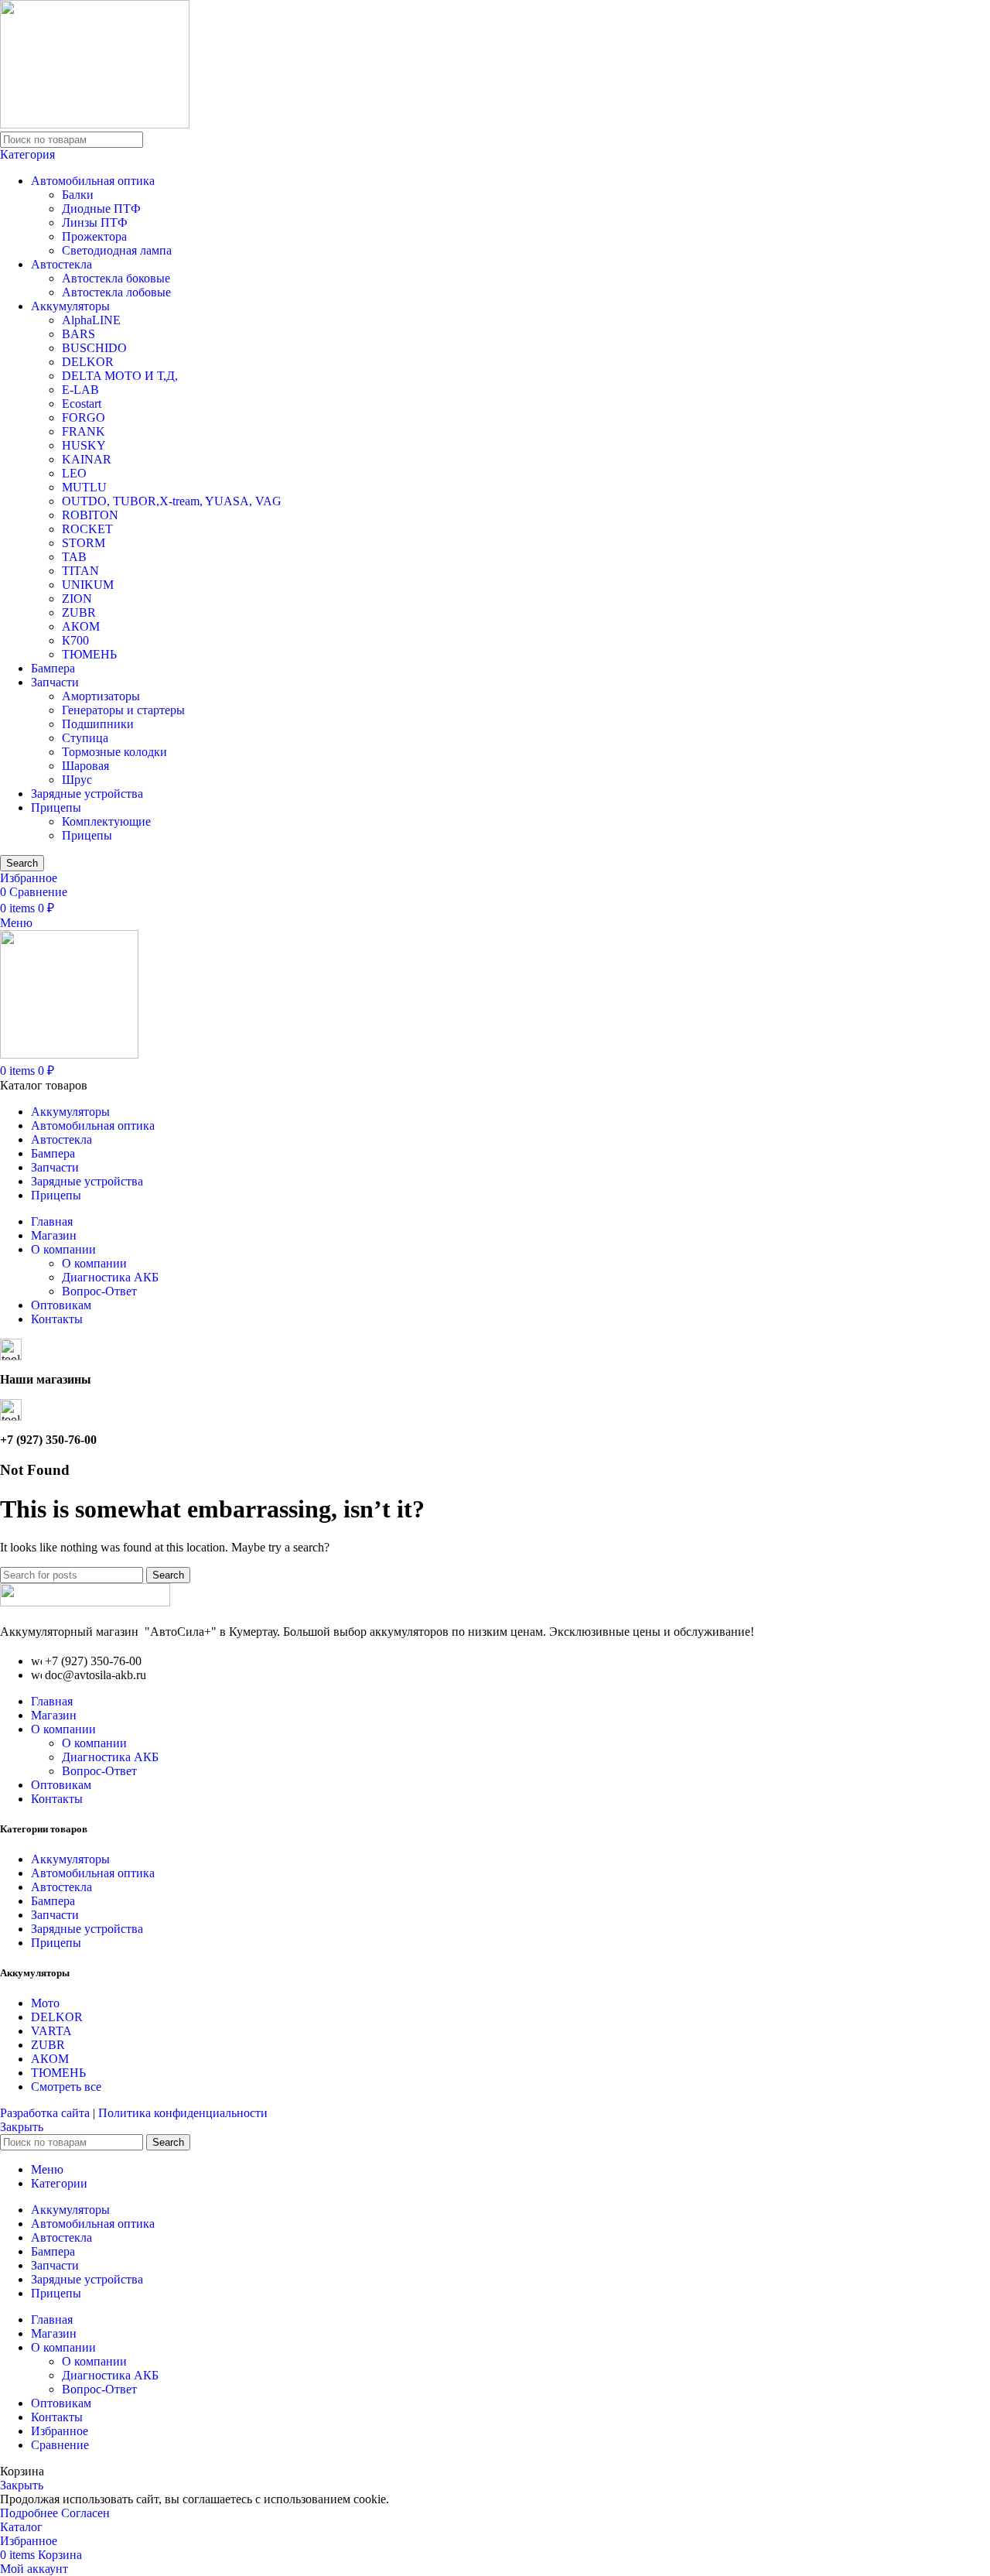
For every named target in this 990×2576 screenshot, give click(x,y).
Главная (52, 1701)
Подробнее (31, 2513)
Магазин (54, 1715)
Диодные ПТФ (101, 209)
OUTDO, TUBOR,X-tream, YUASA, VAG (172, 501)
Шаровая (85, 766)
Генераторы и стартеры (123, 710)
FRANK (84, 431)
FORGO (84, 417)
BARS (79, 334)
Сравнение (60, 2445)
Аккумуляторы (70, 306)
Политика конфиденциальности (183, 2113)
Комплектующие (106, 821)
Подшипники (98, 724)
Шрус (77, 780)
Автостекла (61, 264)
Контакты (57, 1799)
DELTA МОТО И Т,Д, (120, 376)
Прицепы (56, 807)
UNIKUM (88, 585)
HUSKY (84, 445)
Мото (45, 2003)
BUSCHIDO (94, 348)
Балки (78, 195)
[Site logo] (95, 124)
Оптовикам (61, 1785)
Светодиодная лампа (117, 250)
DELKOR (88, 362)
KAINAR (87, 459)
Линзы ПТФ (95, 222)
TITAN (80, 571)
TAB (74, 557)
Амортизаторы (101, 696)
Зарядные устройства (87, 794)
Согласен (85, 2513)
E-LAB (80, 390)
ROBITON (90, 515)
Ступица (85, 738)
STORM (84, 543)
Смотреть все (66, 2087)
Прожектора (94, 236)
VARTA (51, 2031)
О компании (94, 1263)
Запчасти (55, 682)
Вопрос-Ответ (99, 1291)
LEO (74, 473)
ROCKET (87, 529)
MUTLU (84, 487)
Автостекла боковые (116, 278)
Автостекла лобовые (116, 292)
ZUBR (79, 612)
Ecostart (82, 404)
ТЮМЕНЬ (89, 654)
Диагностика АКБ (110, 1277)
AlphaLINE (91, 320)
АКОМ (81, 626)
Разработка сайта (46, 2113)
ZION (77, 599)
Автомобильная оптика (93, 181)
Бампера (53, 668)
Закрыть (22, 2127)
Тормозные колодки (114, 752)
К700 (75, 640)
